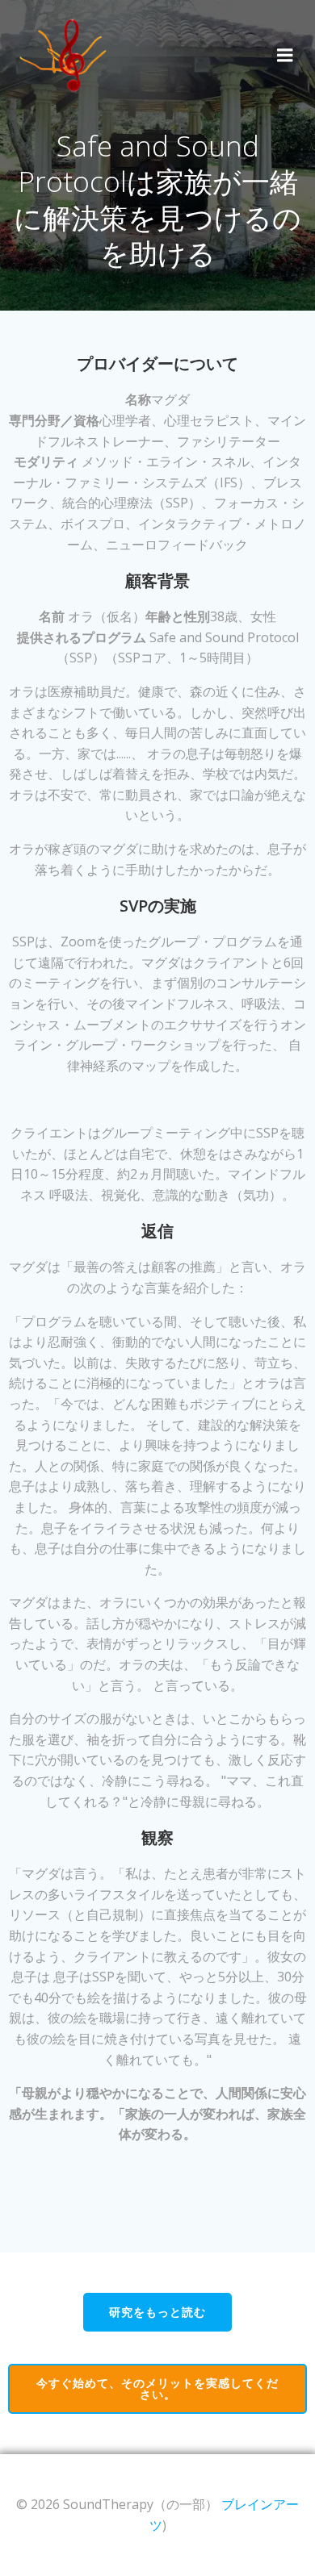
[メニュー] (285, 56)
